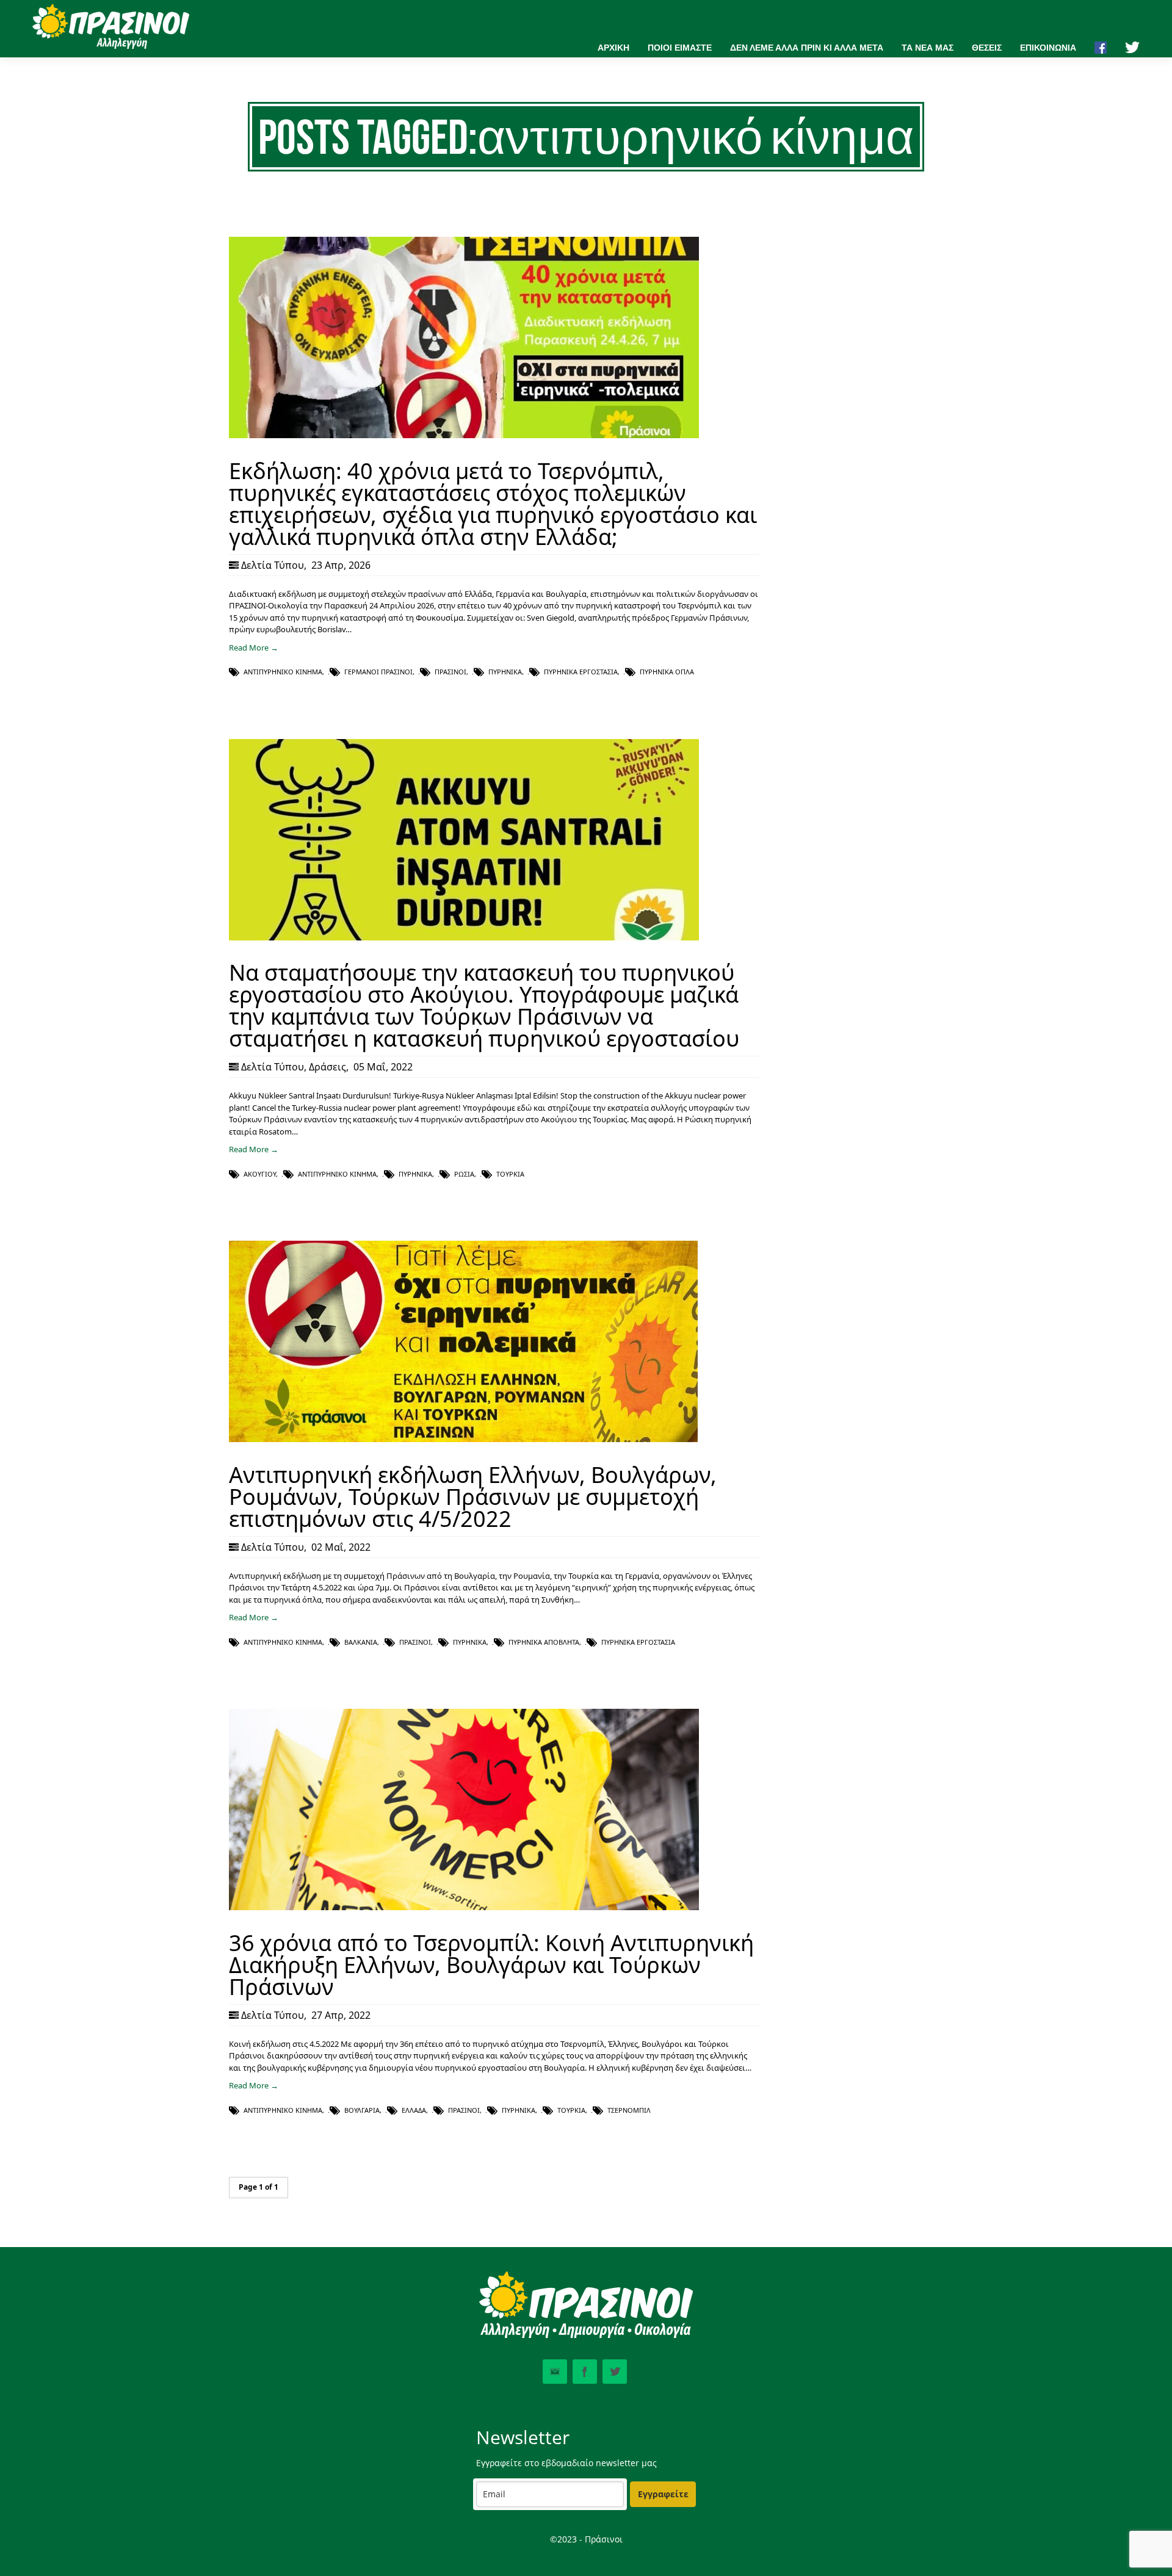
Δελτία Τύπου (273, 565)
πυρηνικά (505, 672)
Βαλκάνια (361, 1642)
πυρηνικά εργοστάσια (581, 672)
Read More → (254, 648)
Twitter (615, 2372)
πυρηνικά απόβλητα (544, 1642)
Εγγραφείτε (663, 2494)
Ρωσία (464, 1174)
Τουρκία (510, 1174)
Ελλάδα (414, 2110)
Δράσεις (327, 1067)
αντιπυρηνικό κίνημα (283, 672)
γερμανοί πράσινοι (378, 672)
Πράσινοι (450, 672)
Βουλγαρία (362, 2110)
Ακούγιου (260, 1174)
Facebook (585, 2372)
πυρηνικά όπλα (667, 672)
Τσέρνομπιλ (629, 2110)
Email (555, 2372)
